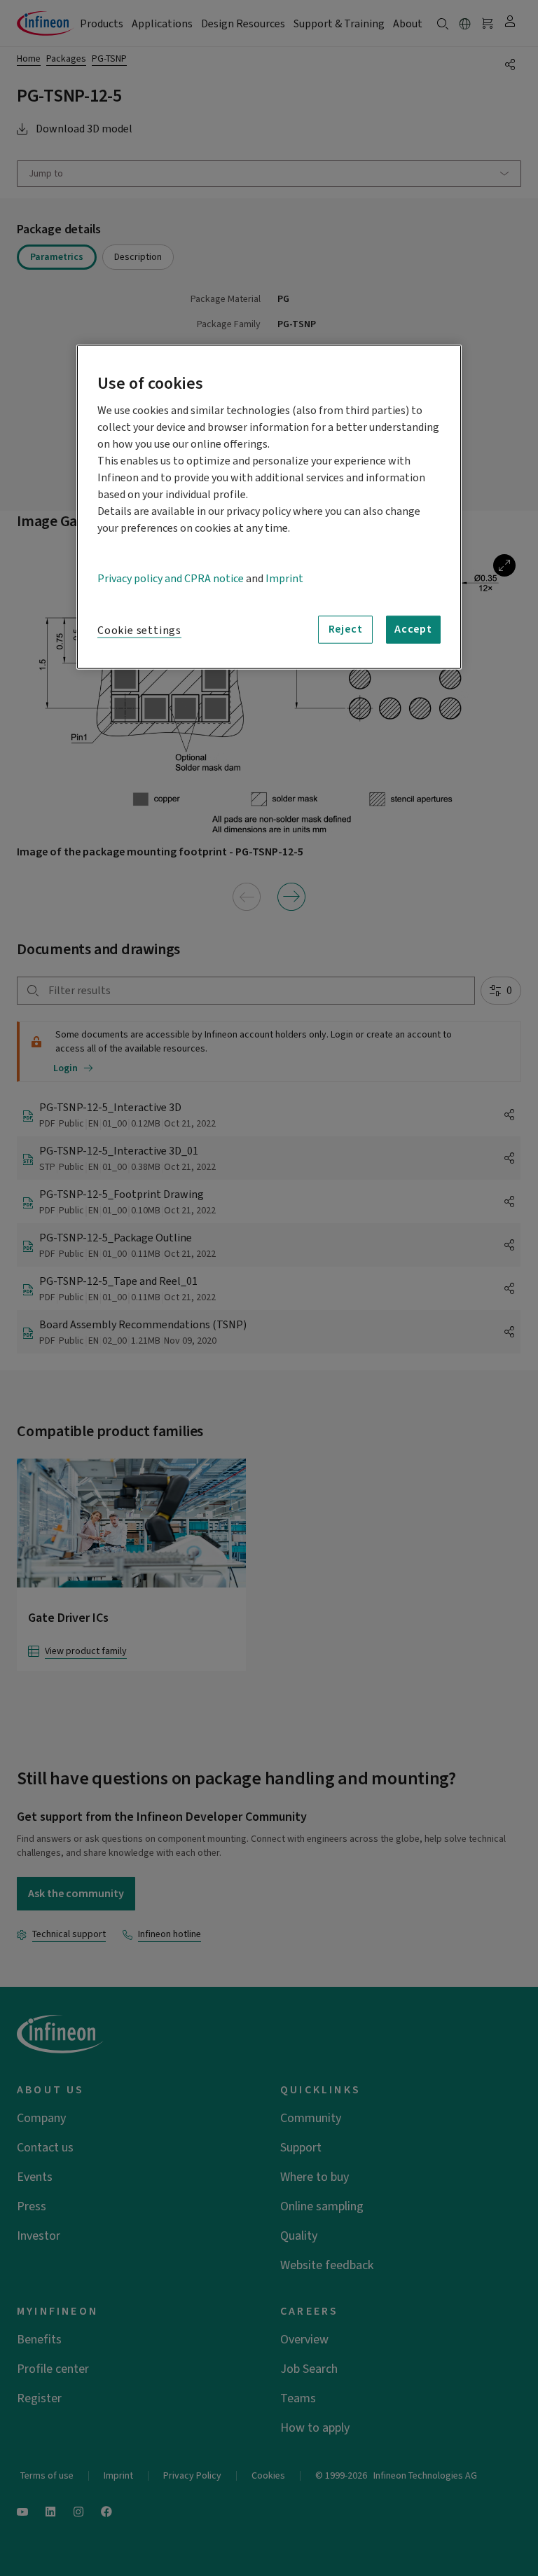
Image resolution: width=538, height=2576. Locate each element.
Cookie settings (139, 630)
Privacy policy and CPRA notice (171, 578)
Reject (346, 629)
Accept (413, 629)
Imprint (284, 578)
